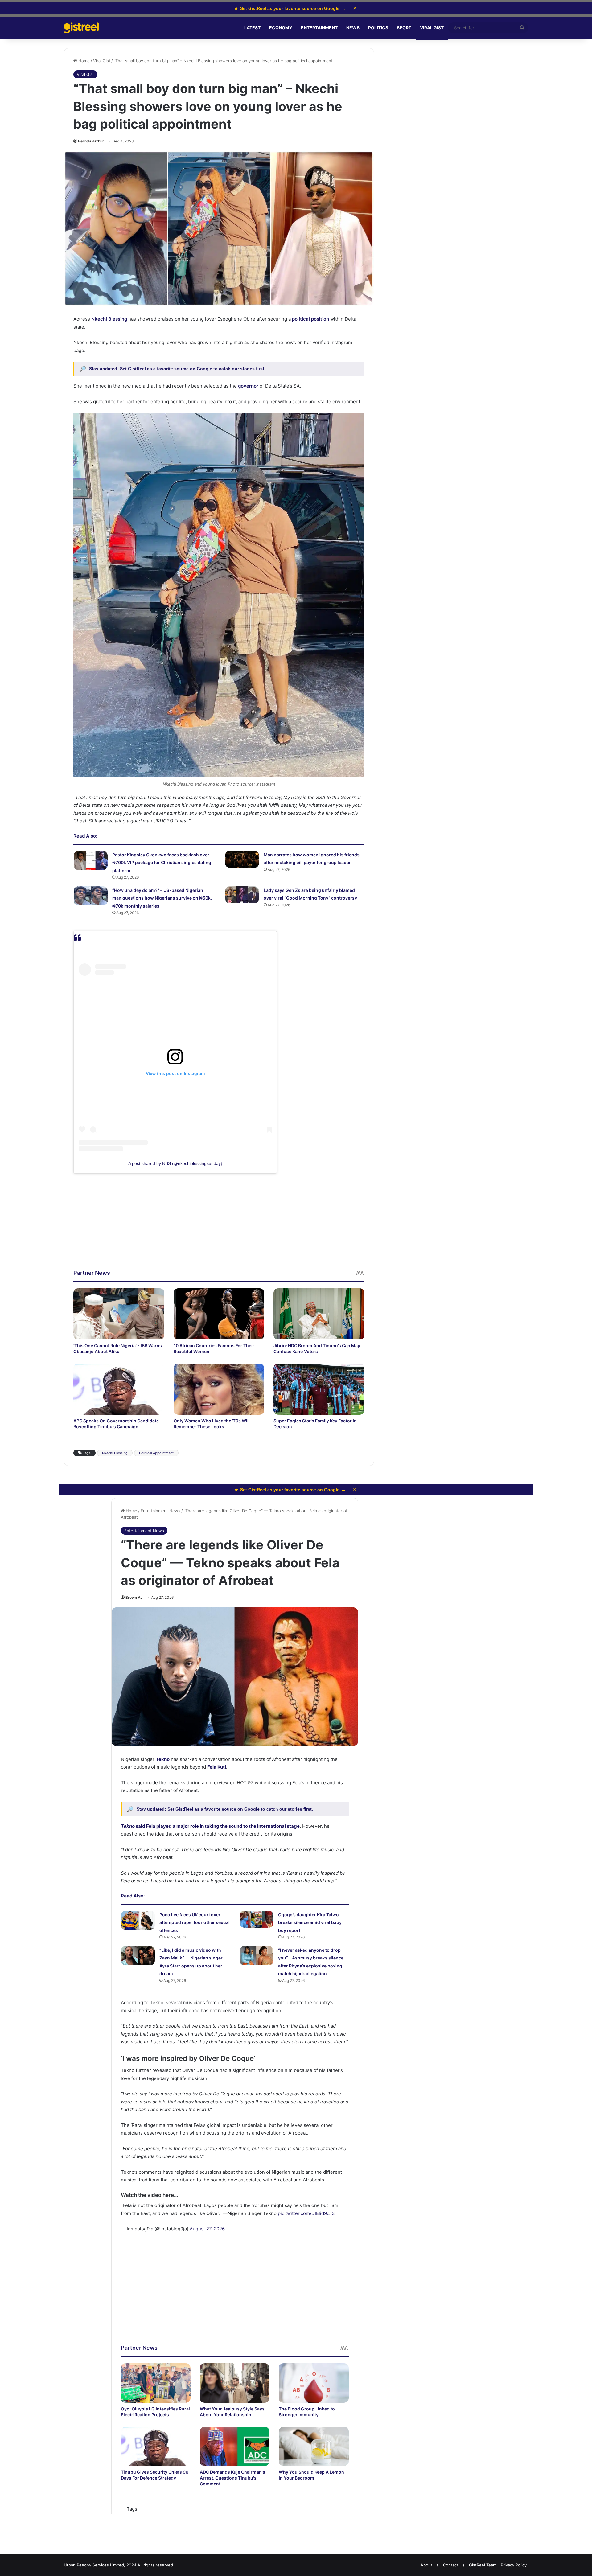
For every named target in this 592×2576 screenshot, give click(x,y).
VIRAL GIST (432, 28)
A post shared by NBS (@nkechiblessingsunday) (175, 1163)
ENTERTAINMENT (319, 28)
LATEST (252, 28)
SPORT (404, 28)
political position (310, 319)
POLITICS (378, 28)
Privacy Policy (514, 2565)
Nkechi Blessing (109, 319)
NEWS (353, 28)
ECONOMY (281, 28)
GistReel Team (483, 2565)
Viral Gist (102, 61)
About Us (430, 2565)
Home (83, 61)
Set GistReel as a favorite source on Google (167, 369)
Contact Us (454, 2565)
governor (248, 386)
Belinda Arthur (91, 141)
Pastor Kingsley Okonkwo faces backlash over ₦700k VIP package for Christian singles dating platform (162, 863)
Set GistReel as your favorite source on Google (290, 8)
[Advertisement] (219, 1226)
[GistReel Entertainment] (81, 28)
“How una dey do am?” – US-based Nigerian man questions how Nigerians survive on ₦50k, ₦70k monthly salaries (162, 898)
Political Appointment (156, 1453)
